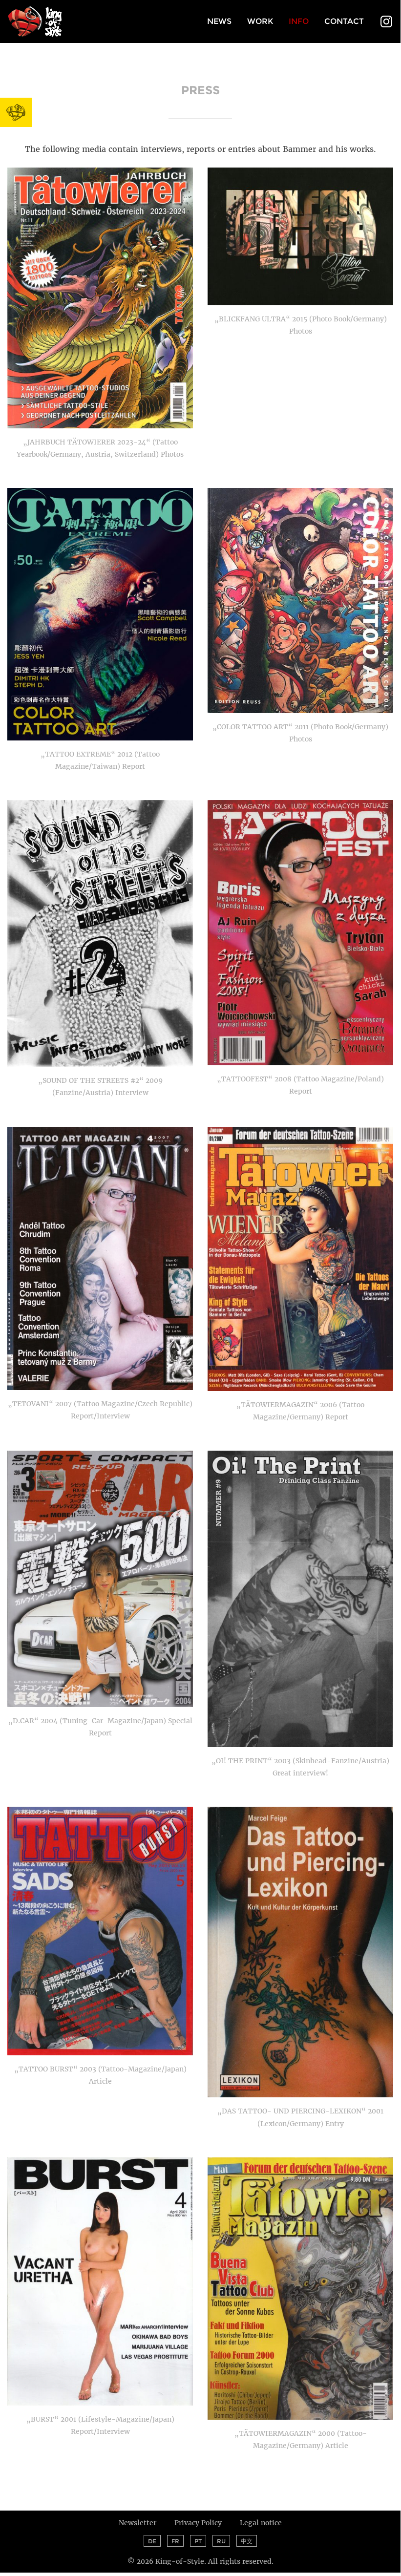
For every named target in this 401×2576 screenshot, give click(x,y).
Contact (344, 21)
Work (260, 21)
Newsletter (137, 2523)
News (219, 21)
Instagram (386, 22)
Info (299, 21)
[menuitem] (219, 22)
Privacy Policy (198, 2523)
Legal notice (261, 2523)
